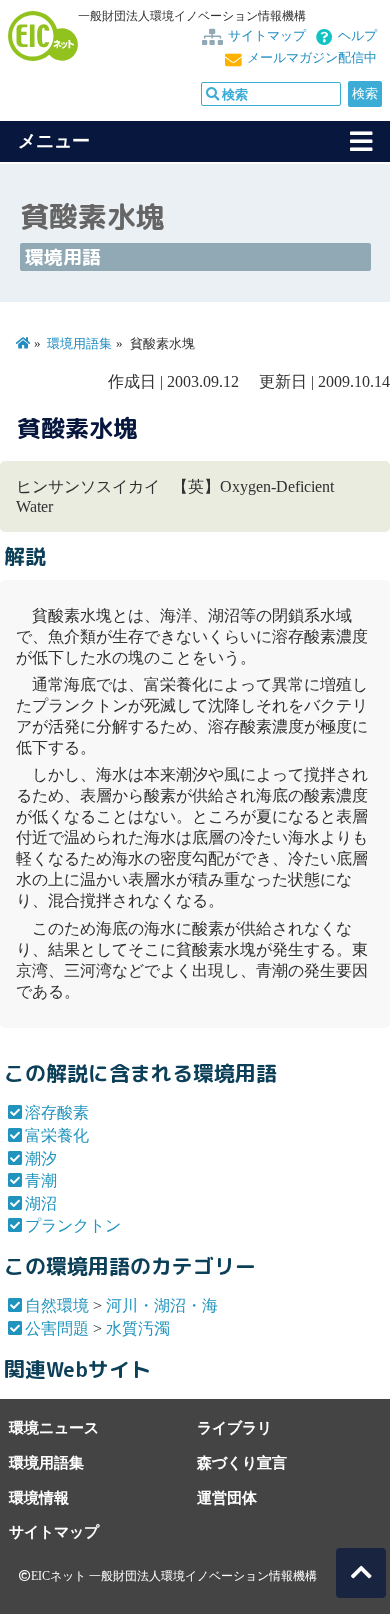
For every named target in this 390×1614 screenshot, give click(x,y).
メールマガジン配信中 (312, 58)
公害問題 (57, 1328)
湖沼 (41, 1203)
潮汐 (41, 1158)
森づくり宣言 (242, 1462)
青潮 (41, 1180)
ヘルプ (357, 36)
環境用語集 (79, 344)
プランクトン (73, 1225)
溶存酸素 (57, 1112)
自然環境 (57, 1305)
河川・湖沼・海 (162, 1305)
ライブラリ (234, 1427)
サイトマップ (267, 36)
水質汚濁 (138, 1328)
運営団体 (227, 1497)
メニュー (54, 141)
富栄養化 (57, 1135)
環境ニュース (54, 1427)
